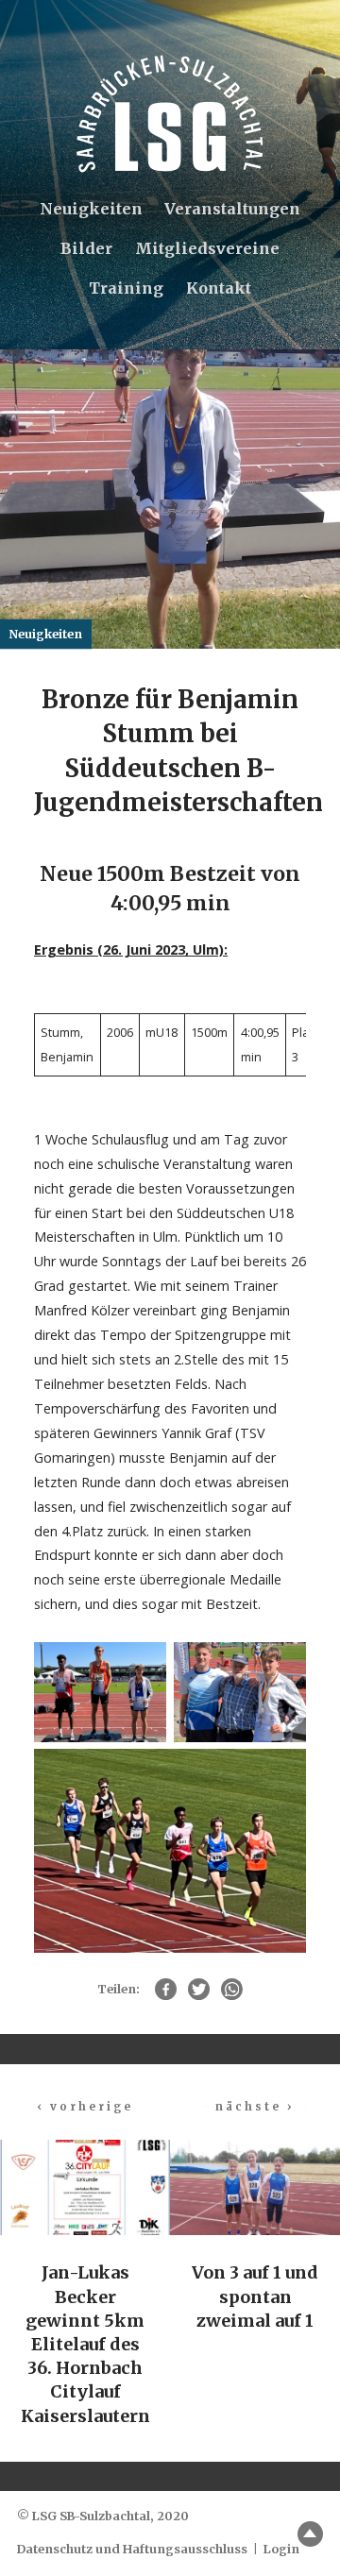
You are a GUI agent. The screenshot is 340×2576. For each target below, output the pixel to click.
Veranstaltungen (232, 209)
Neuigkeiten (91, 209)
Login (281, 2549)
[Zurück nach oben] (310, 2534)
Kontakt (219, 288)
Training (126, 288)
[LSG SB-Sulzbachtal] (170, 114)
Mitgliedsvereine (207, 248)
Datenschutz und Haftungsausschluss (132, 2549)
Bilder (86, 248)
